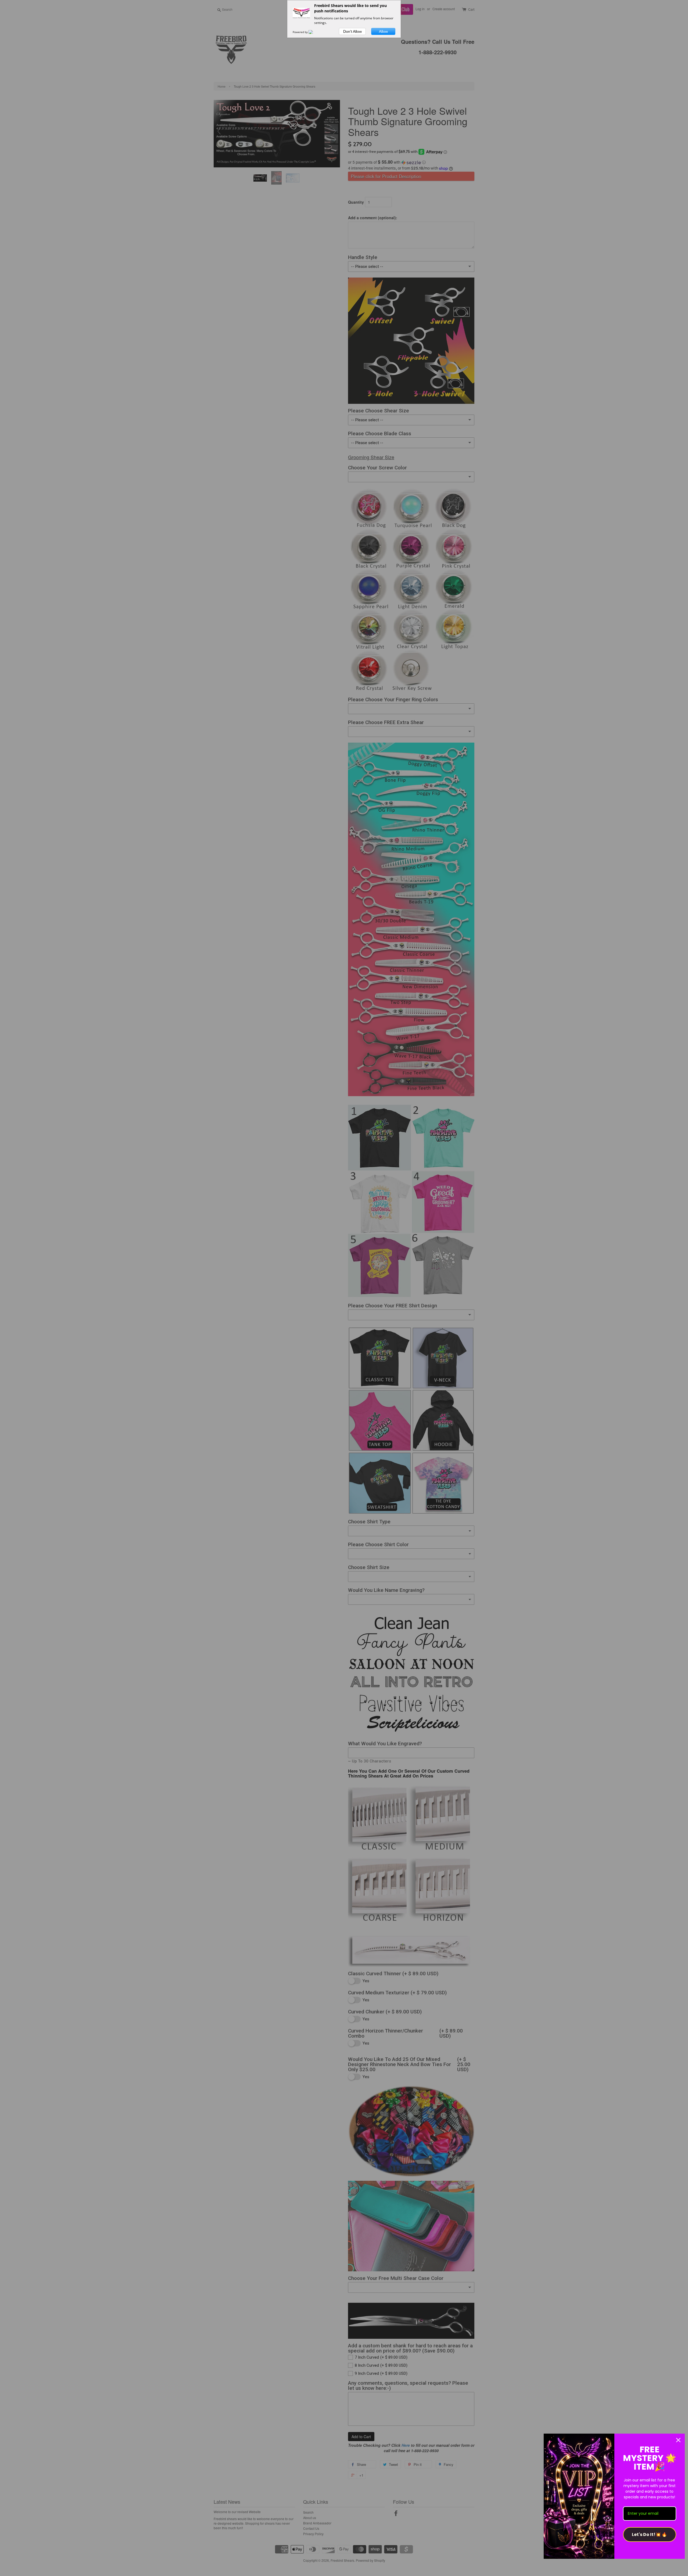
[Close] (678, 2440)
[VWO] (314, 32)
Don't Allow (352, 31)
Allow (383, 31)
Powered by (301, 32)
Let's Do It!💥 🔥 (649, 2534)
